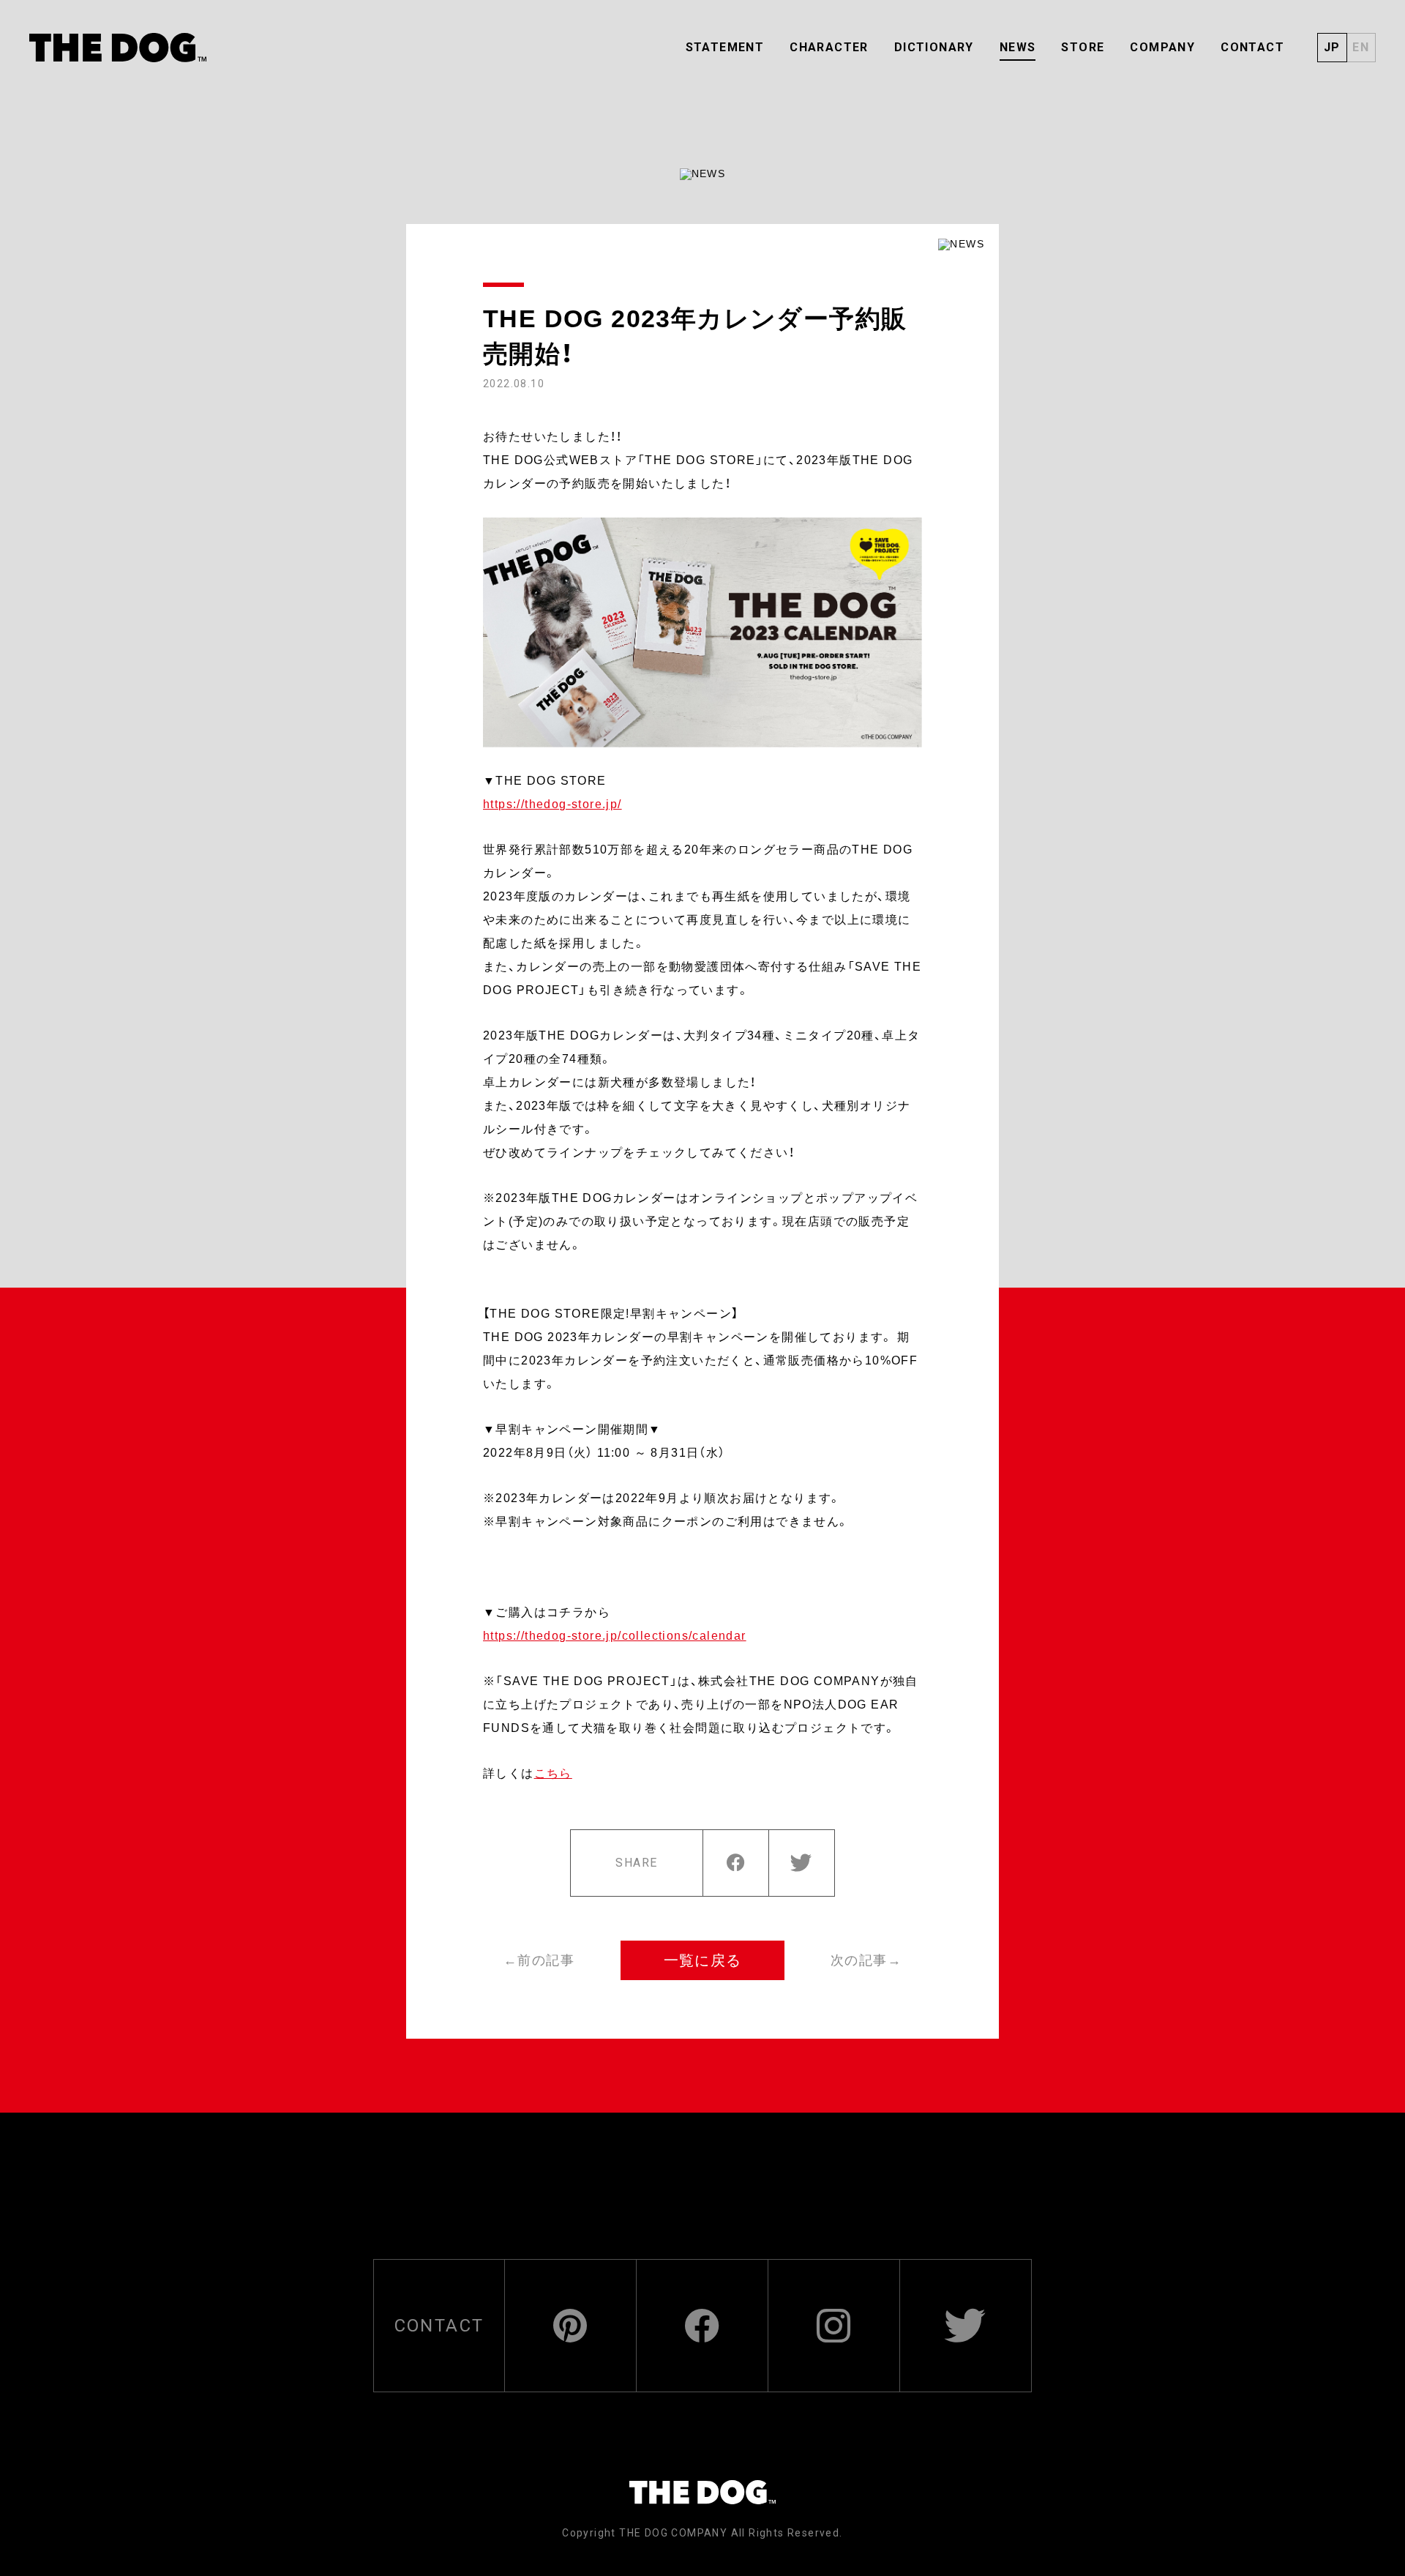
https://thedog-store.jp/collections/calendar (615, 1636)
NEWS (1018, 47)
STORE (1083, 47)
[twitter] (801, 1863)
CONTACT (1252, 47)
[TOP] (118, 48)
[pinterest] (570, 2326)
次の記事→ (866, 1960)
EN (1361, 47)
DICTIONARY (934, 47)
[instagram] (834, 2326)
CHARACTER (829, 47)
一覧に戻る (703, 1960)
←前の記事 (539, 1960)
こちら (553, 1773)
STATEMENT (725, 47)
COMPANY (1162, 47)
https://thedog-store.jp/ (552, 804)
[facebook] (735, 1863)
